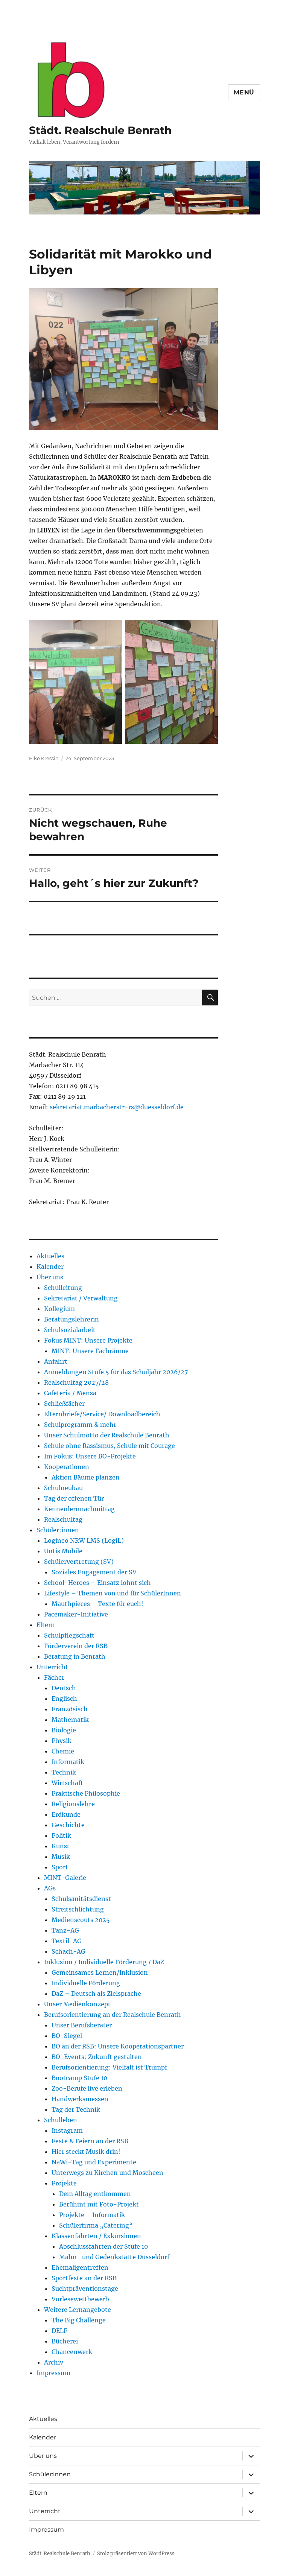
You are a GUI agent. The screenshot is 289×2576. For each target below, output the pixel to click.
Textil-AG (67, 1941)
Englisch (64, 1699)
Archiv (54, 2362)
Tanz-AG (65, 1930)
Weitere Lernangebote (78, 2310)
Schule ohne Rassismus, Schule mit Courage (110, 1446)
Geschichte (68, 1825)
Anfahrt (56, 1361)
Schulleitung (63, 1288)
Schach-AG (68, 1951)
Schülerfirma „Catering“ (96, 2225)
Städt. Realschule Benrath (100, 130)
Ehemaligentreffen (80, 2267)
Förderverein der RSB (76, 1646)
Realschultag (63, 1519)
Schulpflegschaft (69, 1635)
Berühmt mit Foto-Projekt (99, 2204)
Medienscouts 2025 (81, 1920)
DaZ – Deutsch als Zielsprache (96, 1994)
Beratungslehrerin (71, 1319)
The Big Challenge (79, 2320)
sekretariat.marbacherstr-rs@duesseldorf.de (117, 1107)
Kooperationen (67, 1467)
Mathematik (70, 1720)
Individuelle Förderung (86, 1983)
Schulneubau (63, 1488)
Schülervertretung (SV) (79, 1562)
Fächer (54, 1677)
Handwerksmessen (80, 2099)
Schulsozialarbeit (70, 1330)
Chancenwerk (72, 2352)
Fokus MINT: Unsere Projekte (88, 1340)
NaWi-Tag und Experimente (94, 2162)
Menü (244, 92)
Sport (60, 1867)
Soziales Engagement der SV (94, 1572)
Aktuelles (50, 1256)
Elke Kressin (44, 758)
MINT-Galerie (65, 1878)
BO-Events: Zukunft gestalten (97, 2057)
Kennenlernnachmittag (79, 1509)
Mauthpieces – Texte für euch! (97, 1604)
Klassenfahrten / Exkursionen (96, 2236)
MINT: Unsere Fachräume (90, 1351)
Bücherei (65, 2341)
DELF (59, 2331)
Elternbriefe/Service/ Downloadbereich (102, 1414)
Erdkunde (66, 1814)
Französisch (70, 1709)
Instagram (67, 2130)
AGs (50, 1888)
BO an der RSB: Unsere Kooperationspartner (118, 2046)
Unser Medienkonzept (77, 2004)
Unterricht (52, 1667)
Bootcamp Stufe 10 (79, 2078)
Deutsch (64, 1688)
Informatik (68, 1762)
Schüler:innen (58, 1530)
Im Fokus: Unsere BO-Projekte (90, 1456)
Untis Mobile (63, 1551)
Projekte (64, 2183)
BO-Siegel (67, 2036)
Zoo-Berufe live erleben (87, 2088)
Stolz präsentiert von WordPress (136, 2554)
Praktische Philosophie (86, 1793)
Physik (62, 1741)
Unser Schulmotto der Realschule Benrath (107, 1435)
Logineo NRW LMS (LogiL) (84, 1540)
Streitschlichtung (78, 1909)
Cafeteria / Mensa (70, 1393)
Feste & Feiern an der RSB (90, 2141)
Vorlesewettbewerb (80, 2299)
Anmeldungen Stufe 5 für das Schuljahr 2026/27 (116, 1372)
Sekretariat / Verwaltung (81, 1298)
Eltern (46, 1625)
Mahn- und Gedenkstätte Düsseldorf (114, 2257)
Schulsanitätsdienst (81, 1899)
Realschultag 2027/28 (76, 1382)
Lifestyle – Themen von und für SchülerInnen (113, 1593)
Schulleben (61, 2120)
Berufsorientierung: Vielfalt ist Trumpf (109, 2067)
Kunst (61, 1846)
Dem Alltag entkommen (95, 2194)
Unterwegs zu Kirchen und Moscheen (107, 2173)
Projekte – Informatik (92, 2215)
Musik (61, 1857)
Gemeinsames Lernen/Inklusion (100, 1972)
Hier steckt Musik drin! (86, 2152)
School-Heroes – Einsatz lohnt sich (97, 1583)
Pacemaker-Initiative (76, 1614)
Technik (64, 1772)
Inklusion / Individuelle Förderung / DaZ (104, 1962)
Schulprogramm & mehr (80, 1425)
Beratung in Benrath (75, 1656)
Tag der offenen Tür (74, 1498)
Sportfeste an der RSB (84, 2278)
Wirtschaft (67, 1783)
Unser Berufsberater (82, 2025)
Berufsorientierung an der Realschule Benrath (113, 2015)
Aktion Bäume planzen (86, 1477)
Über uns (50, 1277)
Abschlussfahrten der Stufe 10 (103, 2246)
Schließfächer (64, 1404)
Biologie (64, 1730)
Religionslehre (73, 1804)
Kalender (50, 1267)
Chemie (63, 1751)
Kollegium (59, 1309)
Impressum (53, 2373)
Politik (61, 1835)
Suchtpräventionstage (85, 2289)
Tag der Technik (76, 2109)
